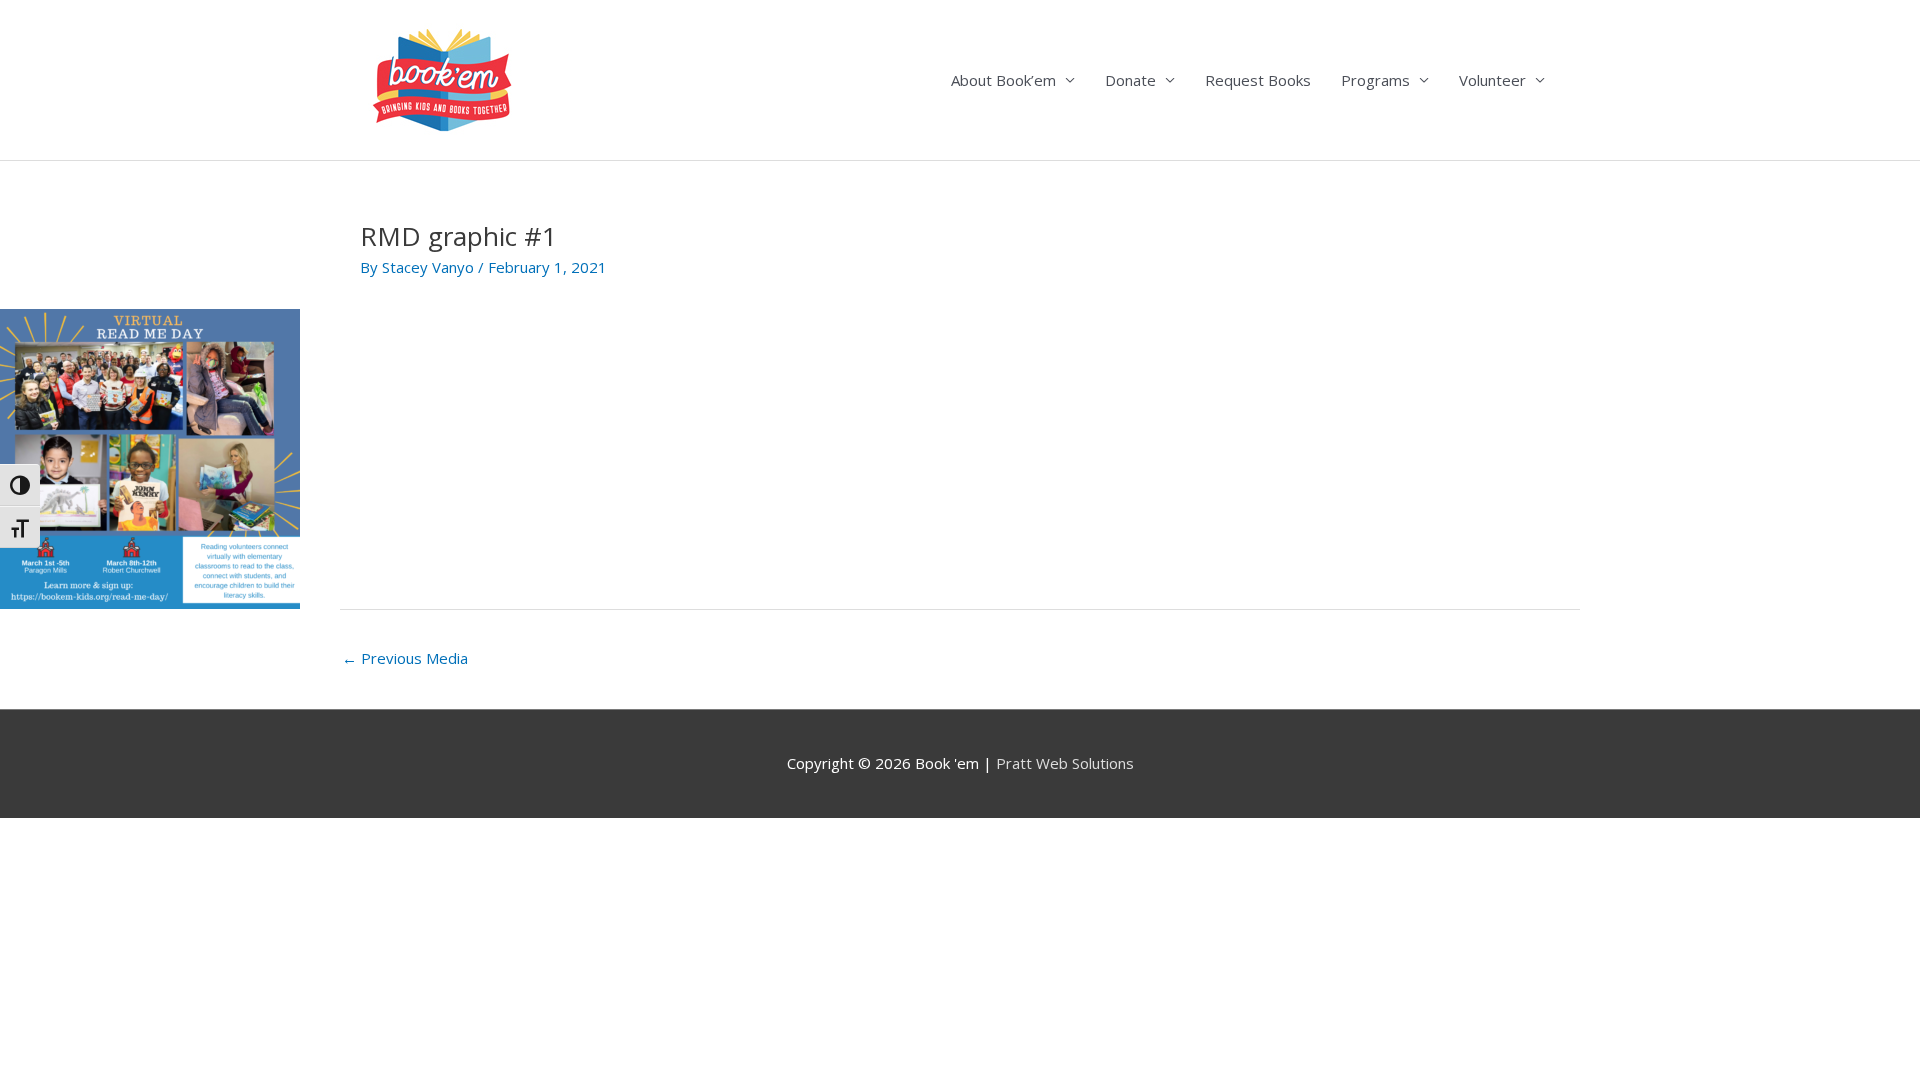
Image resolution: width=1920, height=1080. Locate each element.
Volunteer (1492, 80)
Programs (1375, 80)
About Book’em (1003, 80)
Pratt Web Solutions (1065, 763)
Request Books (1258, 80)
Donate (1130, 80)
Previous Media (405, 658)
